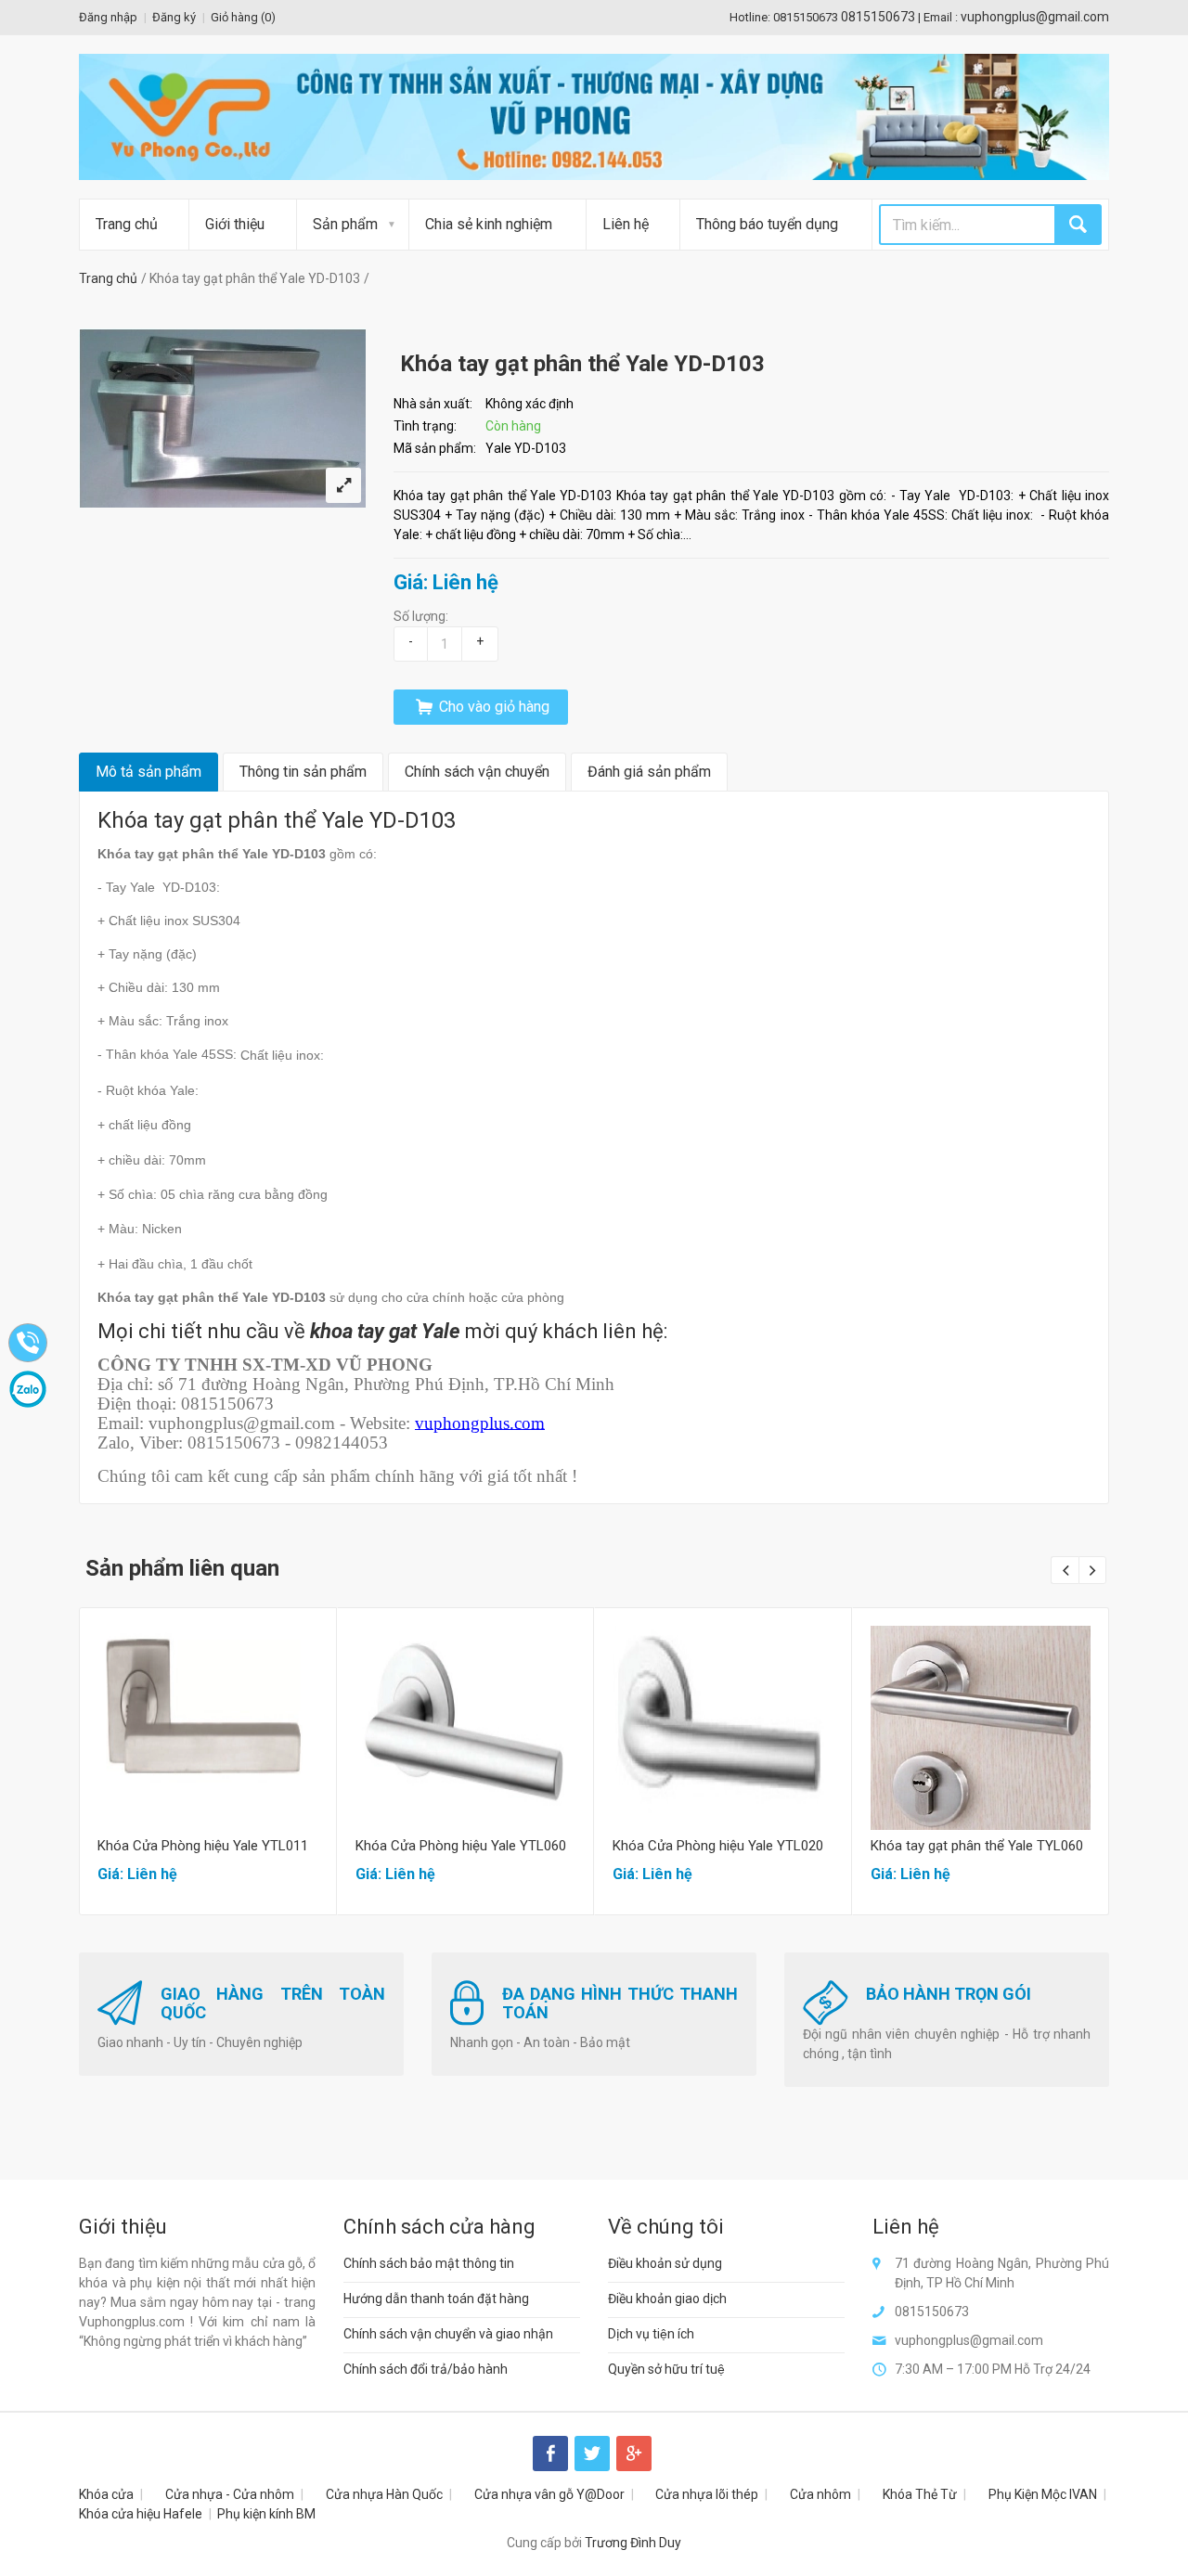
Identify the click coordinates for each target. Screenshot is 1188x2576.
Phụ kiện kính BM (266, 2514)
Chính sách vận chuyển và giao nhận (448, 2334)
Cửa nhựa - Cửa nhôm (230, 2494)
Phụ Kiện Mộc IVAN (1043, 2494)
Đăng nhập (108, 17)
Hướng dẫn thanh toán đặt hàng (436, 2299)
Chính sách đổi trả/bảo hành (426, 2369)
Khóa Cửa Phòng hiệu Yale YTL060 (461, 1846)
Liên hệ (626, 224)
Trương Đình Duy (633, 2543)
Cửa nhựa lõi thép (707, 2494)
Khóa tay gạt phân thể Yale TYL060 (977, 1846)
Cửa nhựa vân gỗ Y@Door (549, 2494)
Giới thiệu (235, 224)
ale (447, 1331)
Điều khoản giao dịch (667, 2299)
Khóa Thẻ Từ (920, 2494)
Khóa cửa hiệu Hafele (141, 2514)
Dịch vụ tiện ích (651, 2334)
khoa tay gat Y (372, 1331)
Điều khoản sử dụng (665, 2263)
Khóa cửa (106, 2494)
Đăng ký (174, 17)
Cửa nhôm (820, 2494)
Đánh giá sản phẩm (649, 772)
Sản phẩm (345, 224)
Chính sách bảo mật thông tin (429, 2263)
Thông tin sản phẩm (303, 772)
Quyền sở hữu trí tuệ (666, 2369)
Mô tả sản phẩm (148, 772)
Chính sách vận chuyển (477, 772)
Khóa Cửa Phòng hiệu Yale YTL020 (718, 1846)
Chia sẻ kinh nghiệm (489, 224)
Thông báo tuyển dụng (767, 224)
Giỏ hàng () (243, 17)
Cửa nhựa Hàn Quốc (384, 2494)
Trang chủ (127, 224)
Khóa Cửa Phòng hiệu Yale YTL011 (203, 1846)
